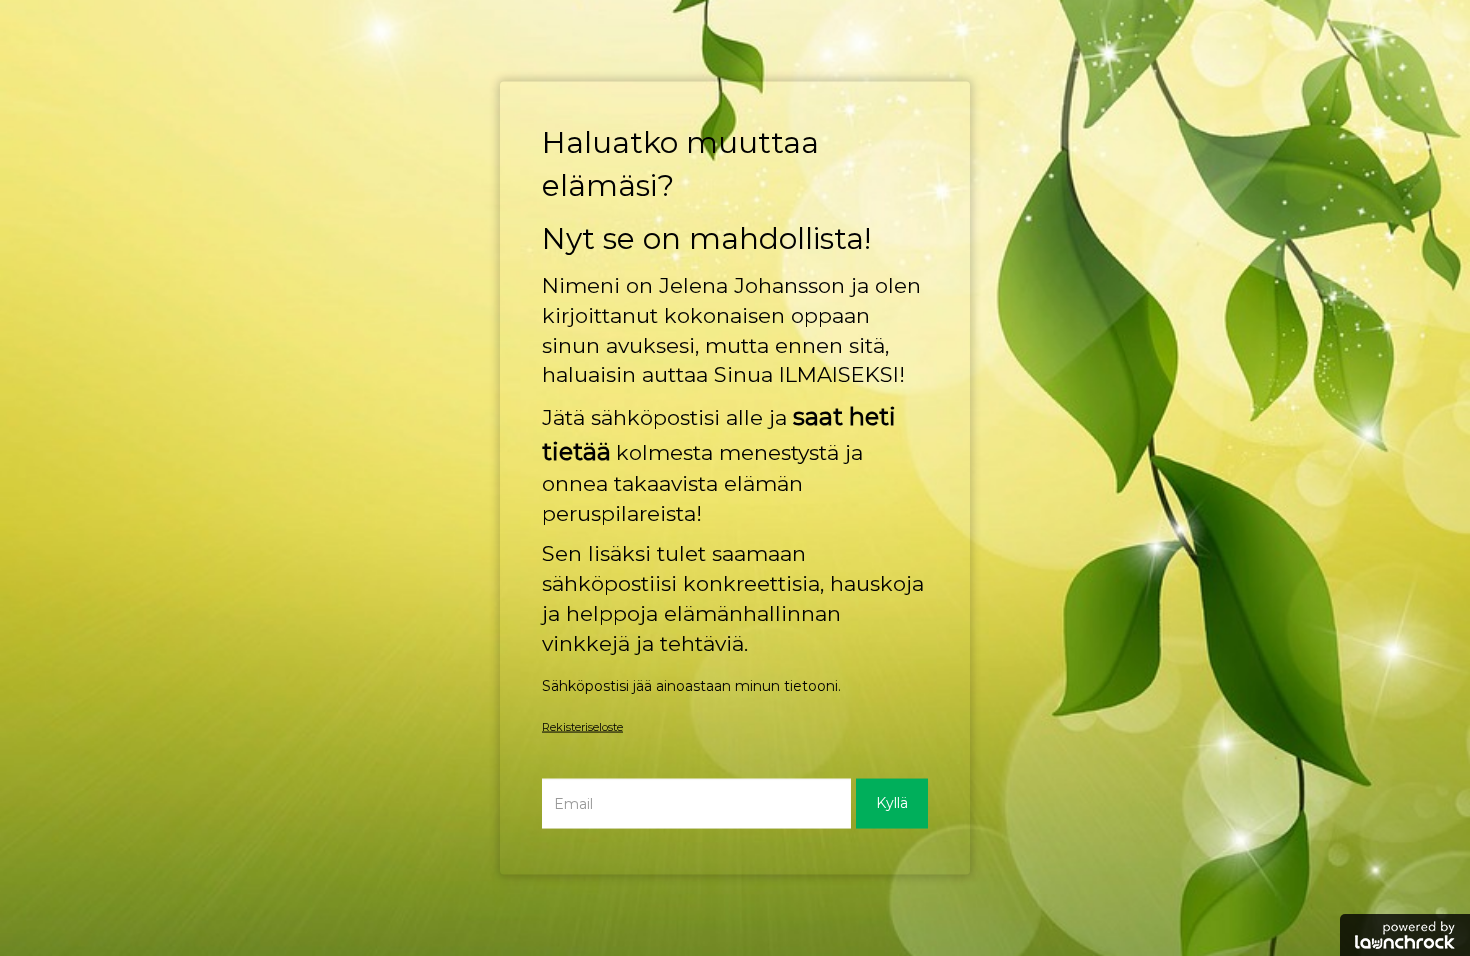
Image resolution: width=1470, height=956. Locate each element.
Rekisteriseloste (582, 726)
